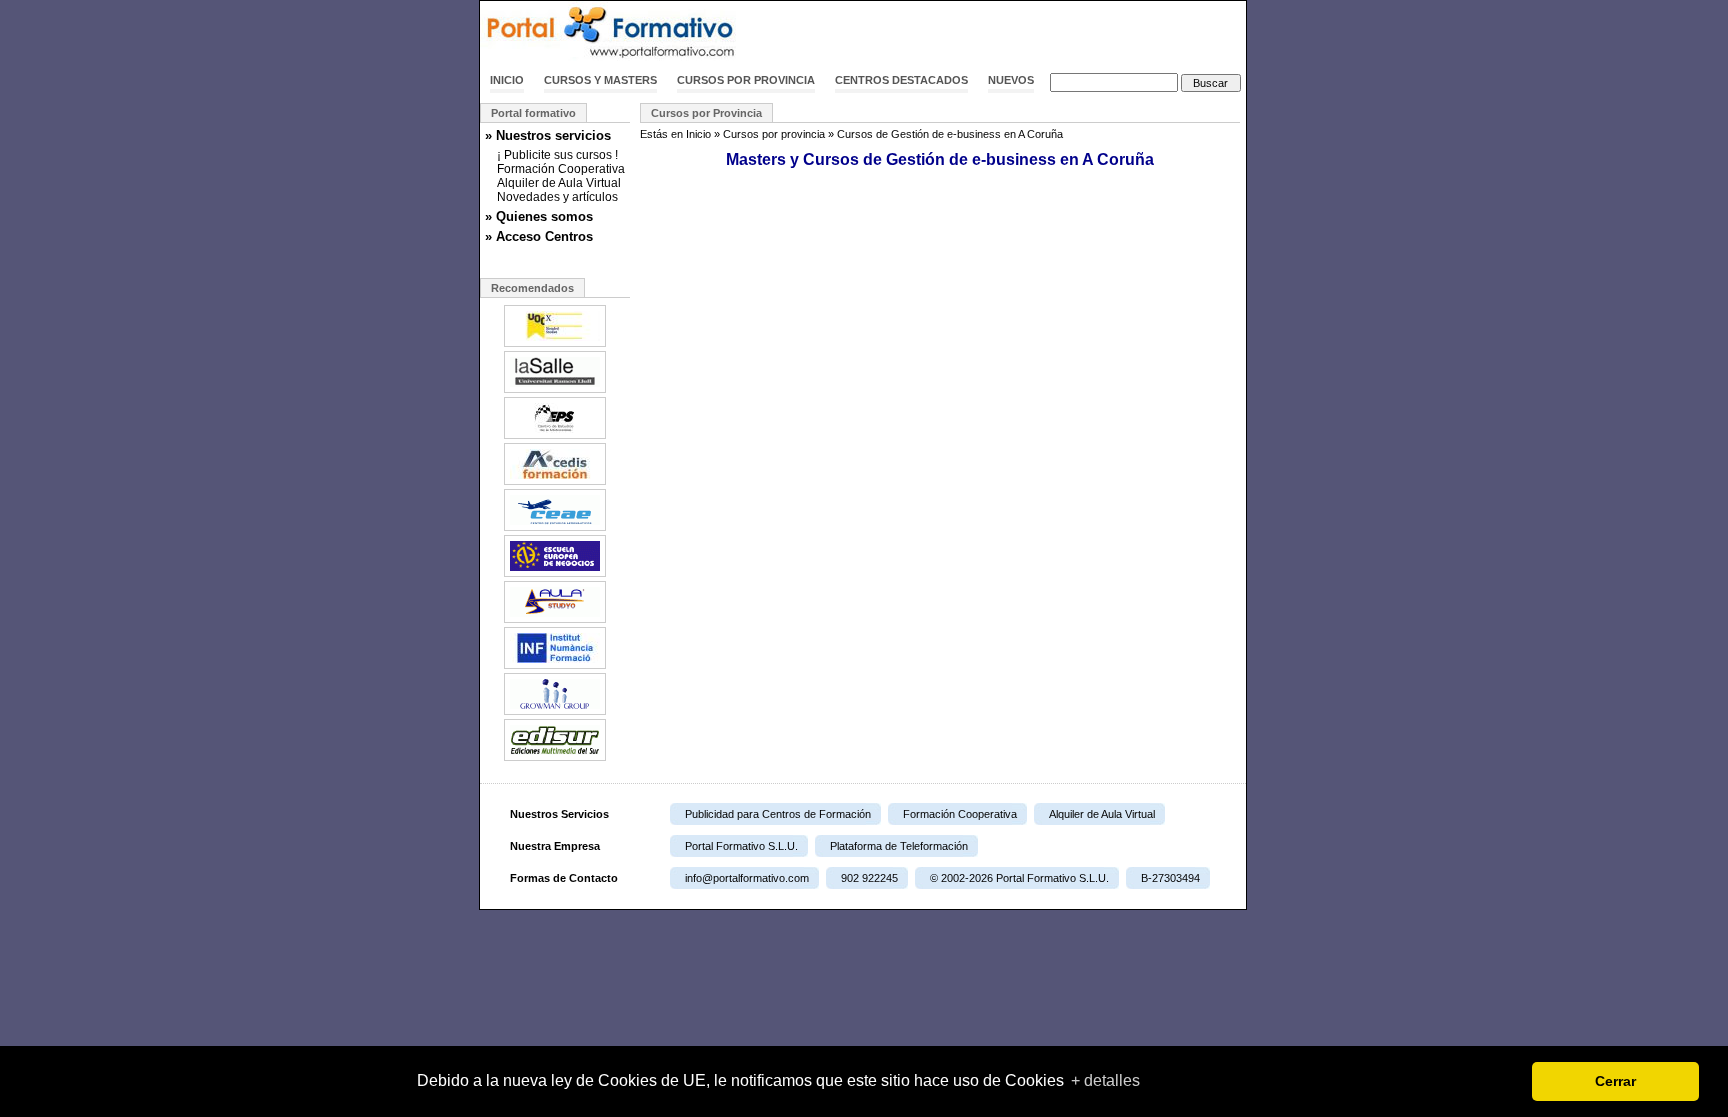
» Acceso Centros (539, 236)
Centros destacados (901, 80)
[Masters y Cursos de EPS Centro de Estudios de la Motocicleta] (555, 437)
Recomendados (532, 288)
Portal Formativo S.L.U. (741, 846)
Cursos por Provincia (706, 113)
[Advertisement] (1012, 33)
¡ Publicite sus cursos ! (557, 155)
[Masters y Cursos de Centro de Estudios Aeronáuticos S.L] (555, 529)
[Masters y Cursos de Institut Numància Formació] (555, 667)
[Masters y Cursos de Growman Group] (555, 713)
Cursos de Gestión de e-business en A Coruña (950, 134)
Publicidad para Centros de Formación (778, 814)
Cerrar (1615, 1081)
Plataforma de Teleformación (899, 846)
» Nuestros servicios (548, 135)
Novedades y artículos (557, 197)
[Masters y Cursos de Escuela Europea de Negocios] (555, 575)
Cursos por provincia (746, 80)
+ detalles (1105, 1080)
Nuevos (1011, 80)
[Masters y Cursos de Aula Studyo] (555, 621)
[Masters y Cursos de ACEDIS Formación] (555, 483)
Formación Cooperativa (561, 169)
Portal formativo (533, 113)
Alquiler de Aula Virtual (559, 183)
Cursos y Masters (600, 80)
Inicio (507, 80)
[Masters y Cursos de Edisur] (555, 759)
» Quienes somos (539, 216)
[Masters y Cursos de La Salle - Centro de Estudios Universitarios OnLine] (555, 391)
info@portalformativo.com (747, 878)
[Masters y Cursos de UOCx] (555, 345)
